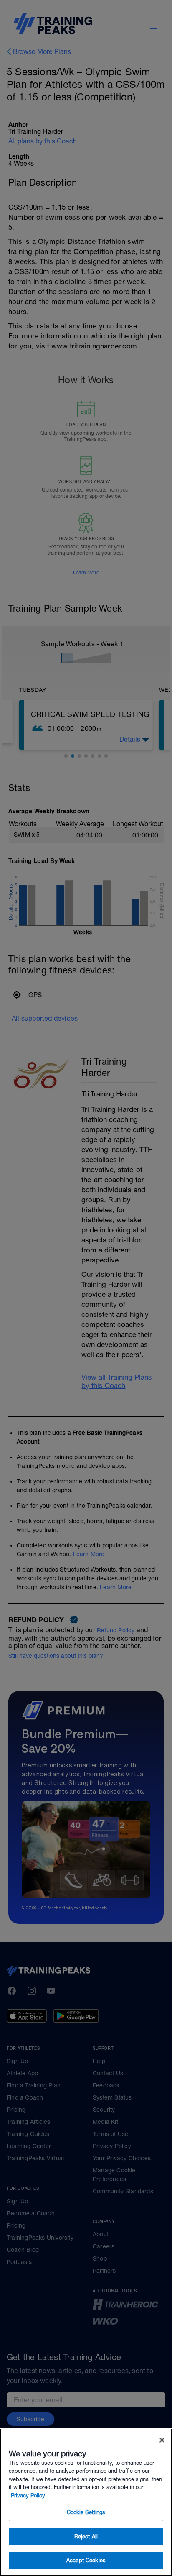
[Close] (162, 2440)
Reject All (86, 2536)
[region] (86, 2502)
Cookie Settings (86, 2512)
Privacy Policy (28, 2495)
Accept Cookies (86, 2560)
